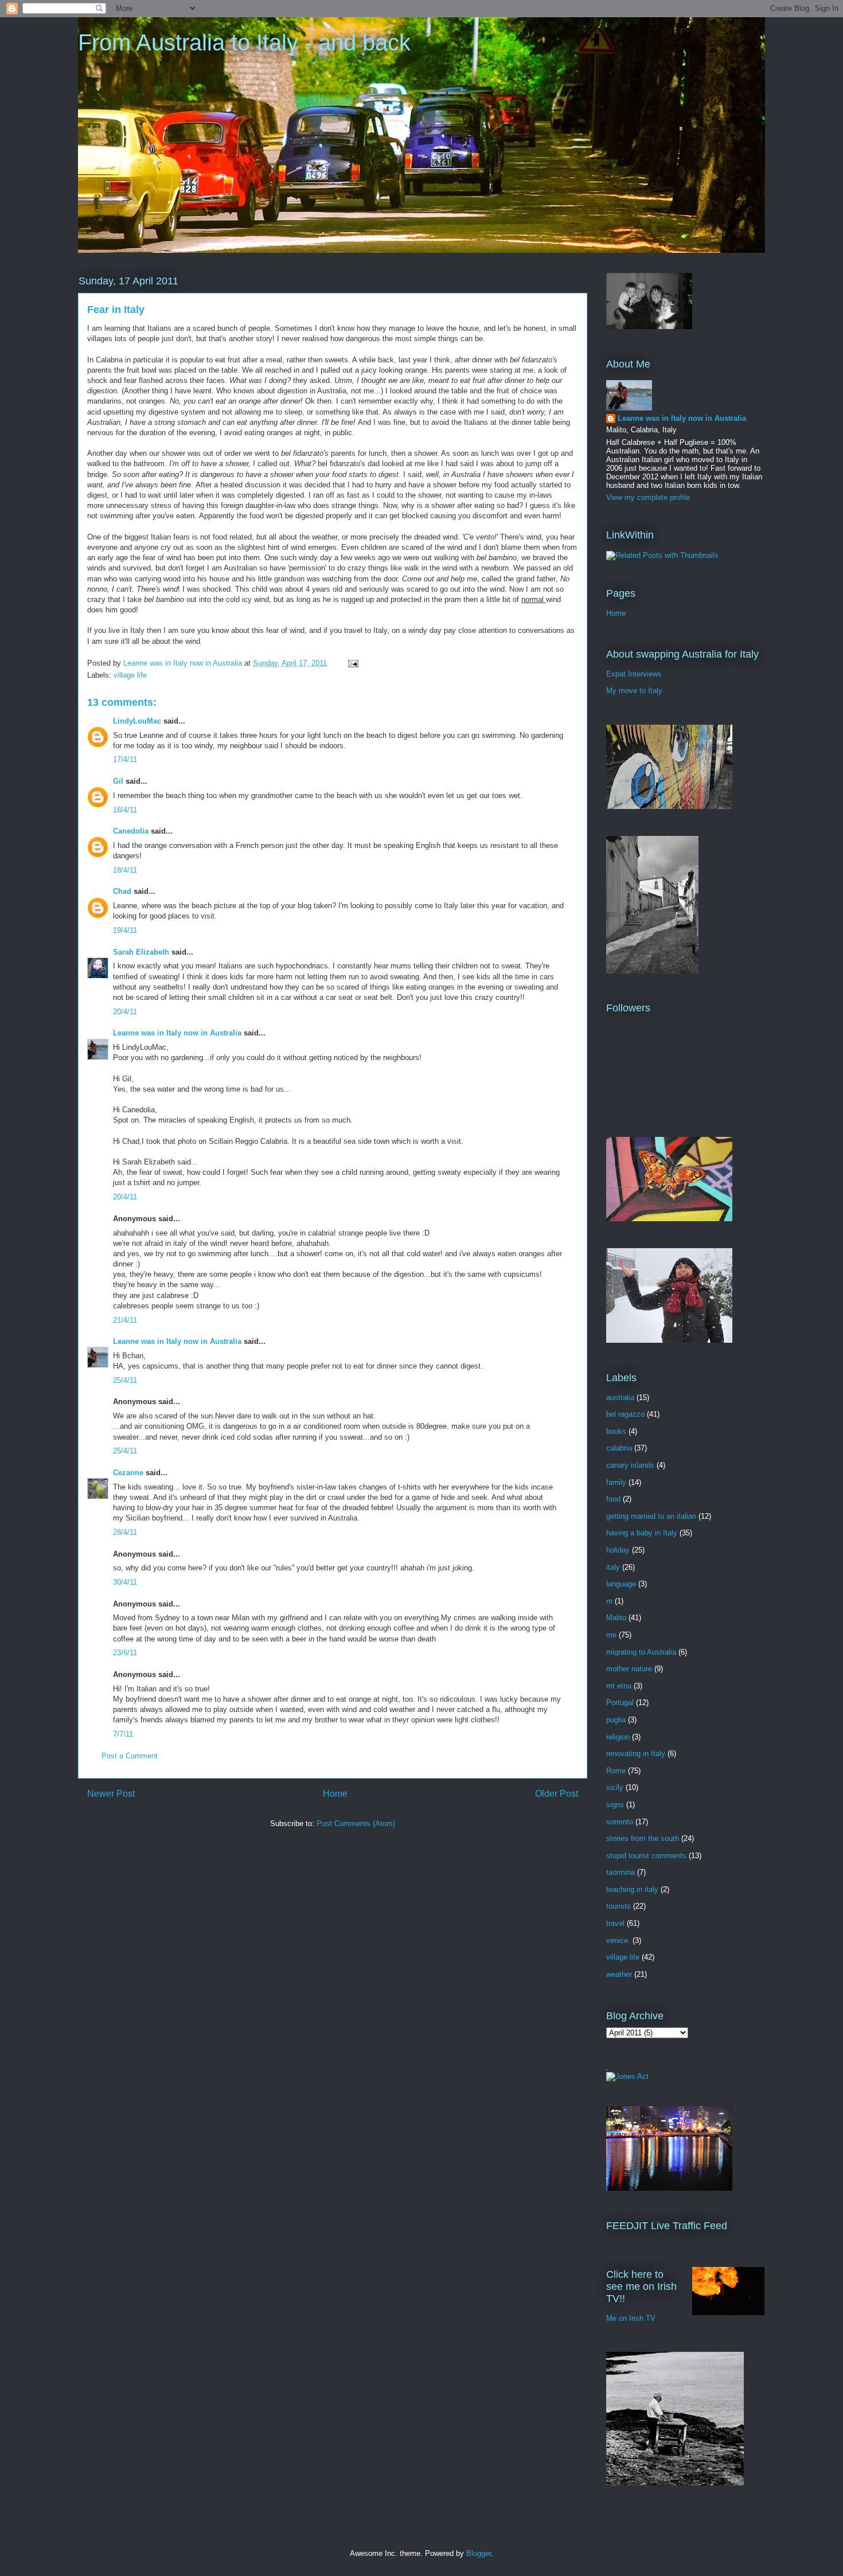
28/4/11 (125, 1532)
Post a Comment (130, 1756)
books (616, 1431)
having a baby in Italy (642, 1533)
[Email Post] (352, 663)
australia (620, 1398)
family (616, 1482)
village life (130, 675)
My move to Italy (634, 691)
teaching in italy (632, 1889)
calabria (619, 1448)
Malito (616, 1618)
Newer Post (111, 1794)
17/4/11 (125, 759)
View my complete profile (648, 497)
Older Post (557, 1794)
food (613, 1499)
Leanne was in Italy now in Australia (177, 1033)
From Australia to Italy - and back (244, 42)
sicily (615, 1787)
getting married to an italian (651, 1516)
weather (619, 1974)
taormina (620, 1872)
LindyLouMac (137, 721)
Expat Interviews (634, 674)
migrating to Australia (641, 1652)
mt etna (619, 1686)
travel (615, 1923)
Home (335, 1794)
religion (618, 1737)
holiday (618, 1550)
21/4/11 (125, 1320)
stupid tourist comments (646, 1856)
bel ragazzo (625, 1414)
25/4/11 (125, 1380)
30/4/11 (125, 1582)
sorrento (620, 1822)
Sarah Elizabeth (141, 952)
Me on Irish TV (631, 2318)
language (621, 1584)
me (611, 1635)
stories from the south (643, 1838)
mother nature (629, 1669)
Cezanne (128, 1473)
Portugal (620, 1703)
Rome (616, 1771)
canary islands (630, 1465)
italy (613, 1567)
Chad (122, 891)
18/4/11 (125, 810)
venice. (618, 1940)
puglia (616, 1720)
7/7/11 (123, 1734)
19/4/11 (125, 930)
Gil (118, 781)
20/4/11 (125, 1012)
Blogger (479, 2553)
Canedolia (131, 831)
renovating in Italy (636, 1754)
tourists (618, 1906)
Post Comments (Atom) (356, 1823)
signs (615, 1805)
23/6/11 (125, 1653)
